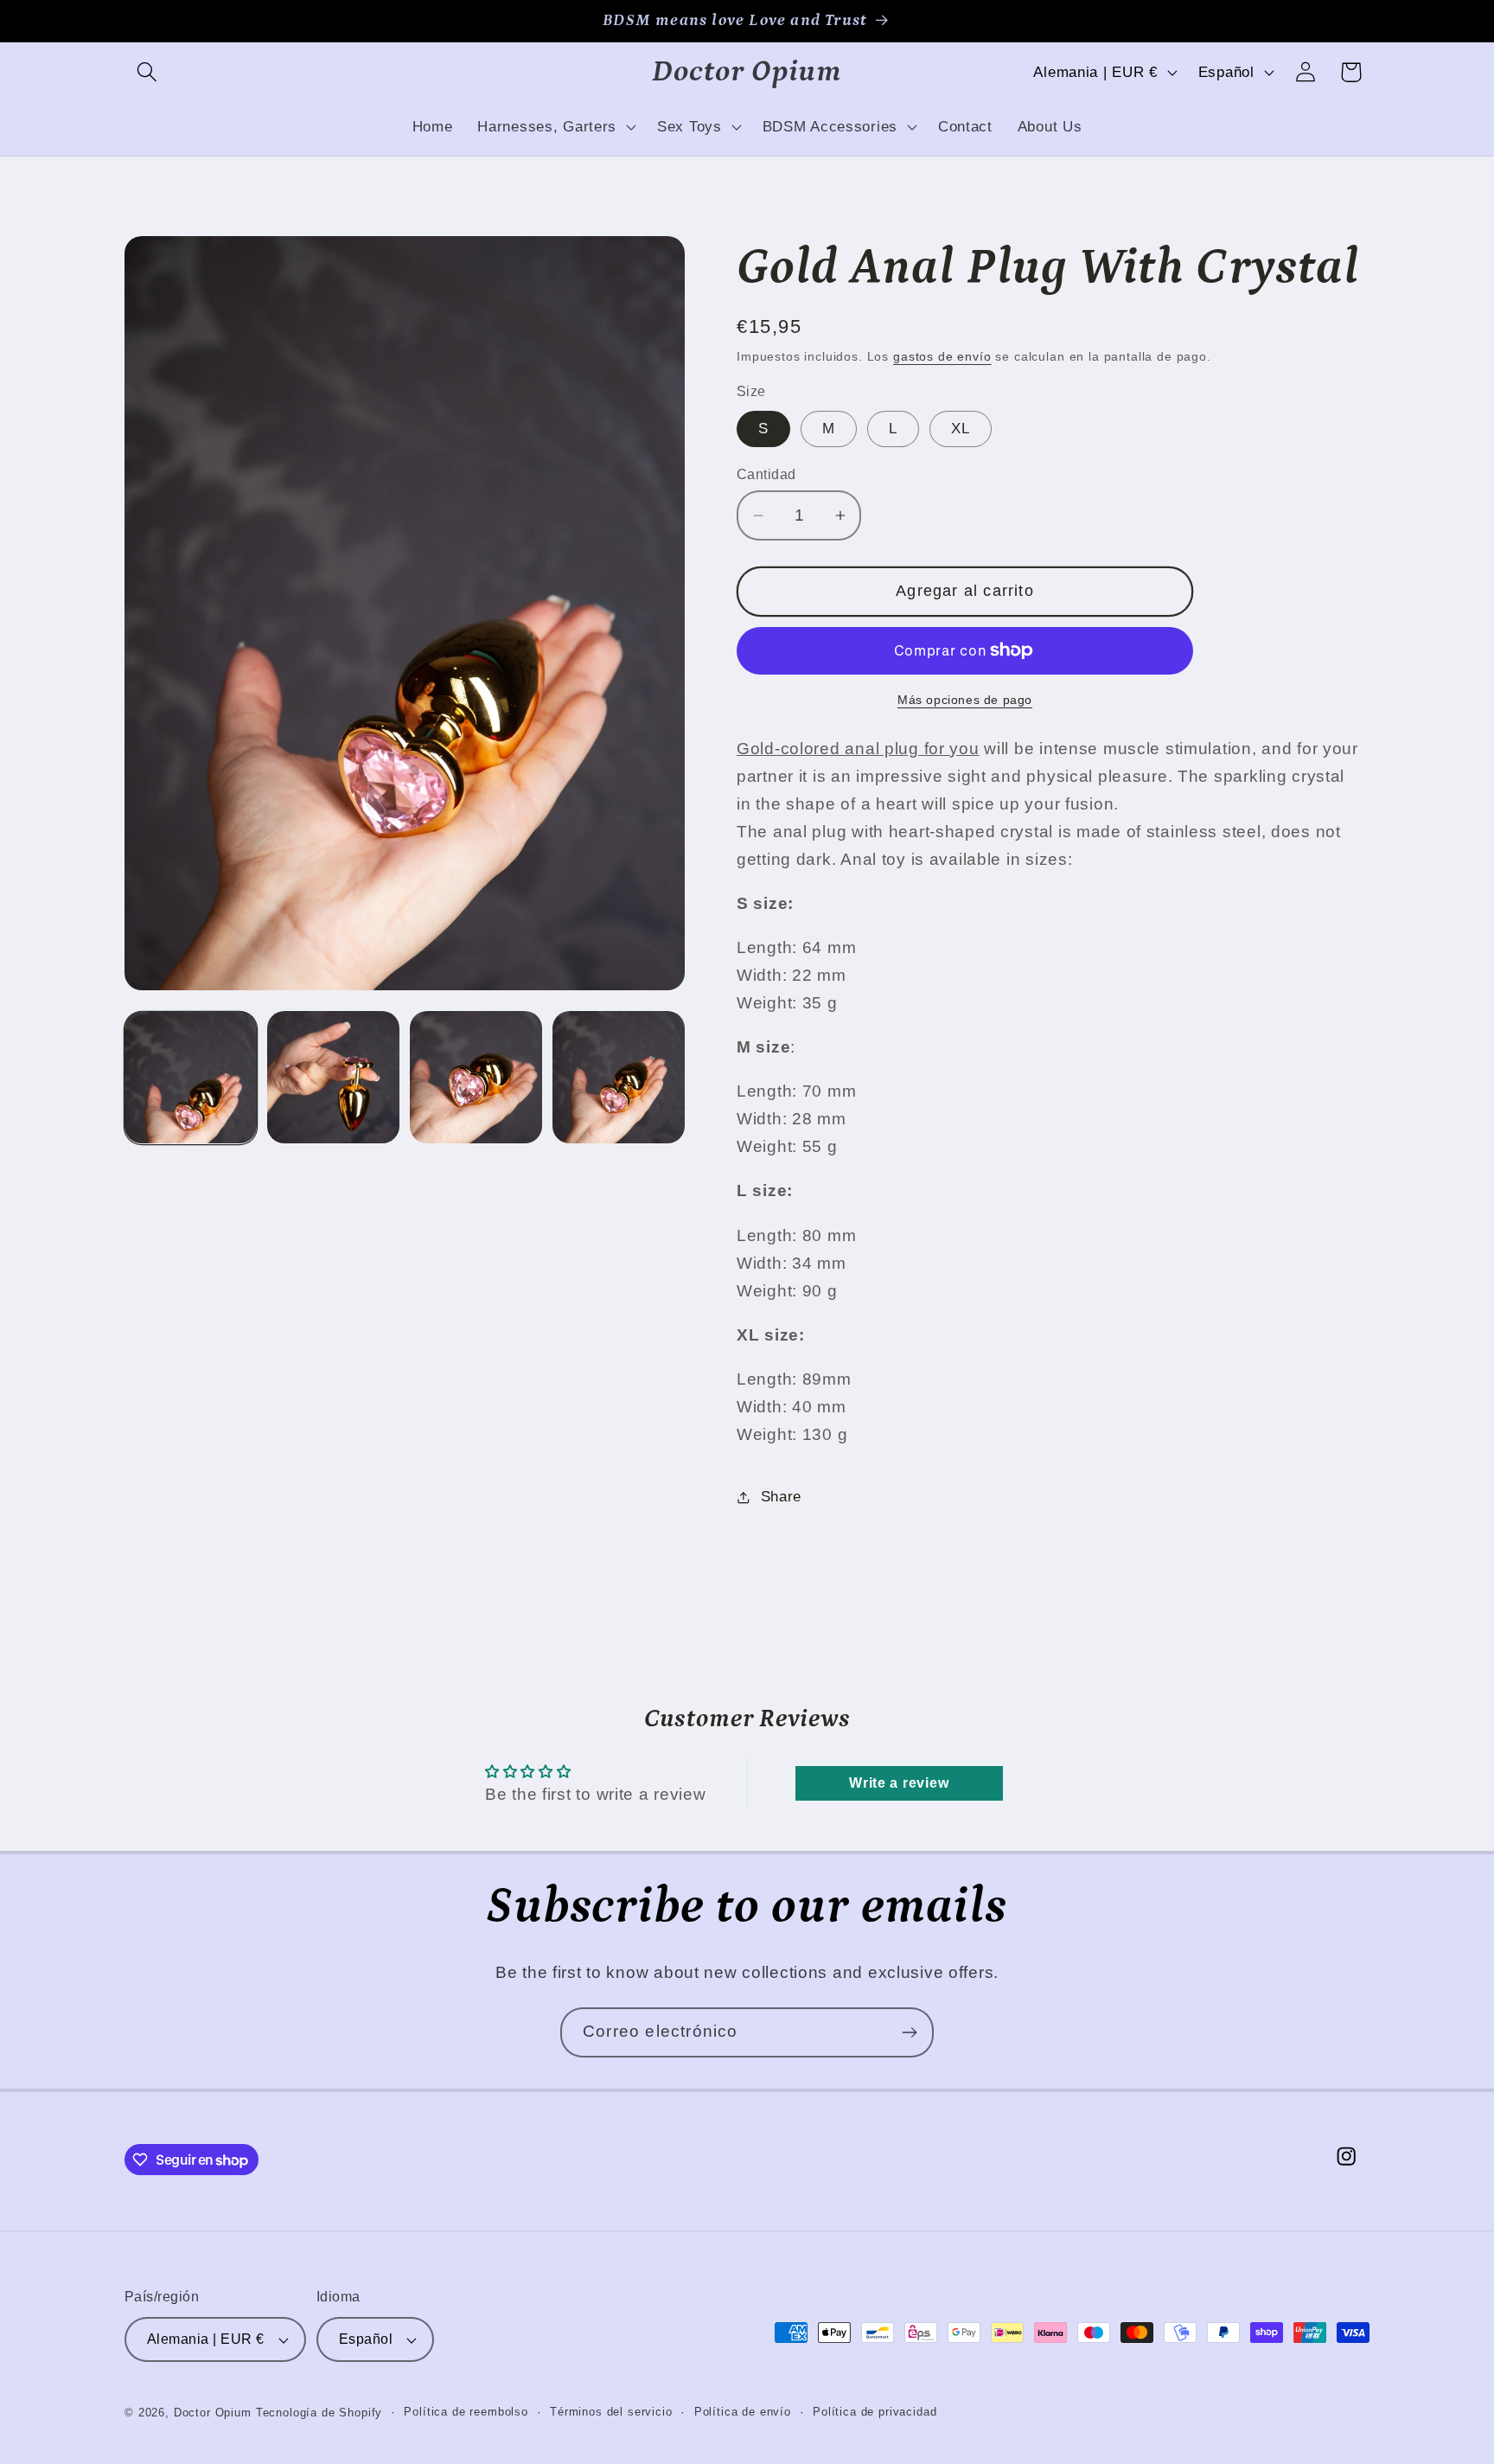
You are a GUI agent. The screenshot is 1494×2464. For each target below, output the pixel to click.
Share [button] (781, 1497)
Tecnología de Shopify (319, 2413)
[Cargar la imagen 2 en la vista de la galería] (333, 1077)
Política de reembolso (466, 2412)
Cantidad (766, 474)
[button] (147, 72)
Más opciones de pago (965, 700)
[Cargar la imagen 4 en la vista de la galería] (619, 1077)
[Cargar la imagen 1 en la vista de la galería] (191, 1077)
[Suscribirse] (909, 2032)
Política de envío (743, 2412)
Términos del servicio (611, 2412)
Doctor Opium (213, 2413)
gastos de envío (942, 356)
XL (961, 429)
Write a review (899, 1783)
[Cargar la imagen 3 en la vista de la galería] (476, 1077)
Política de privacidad (875, 2412)
